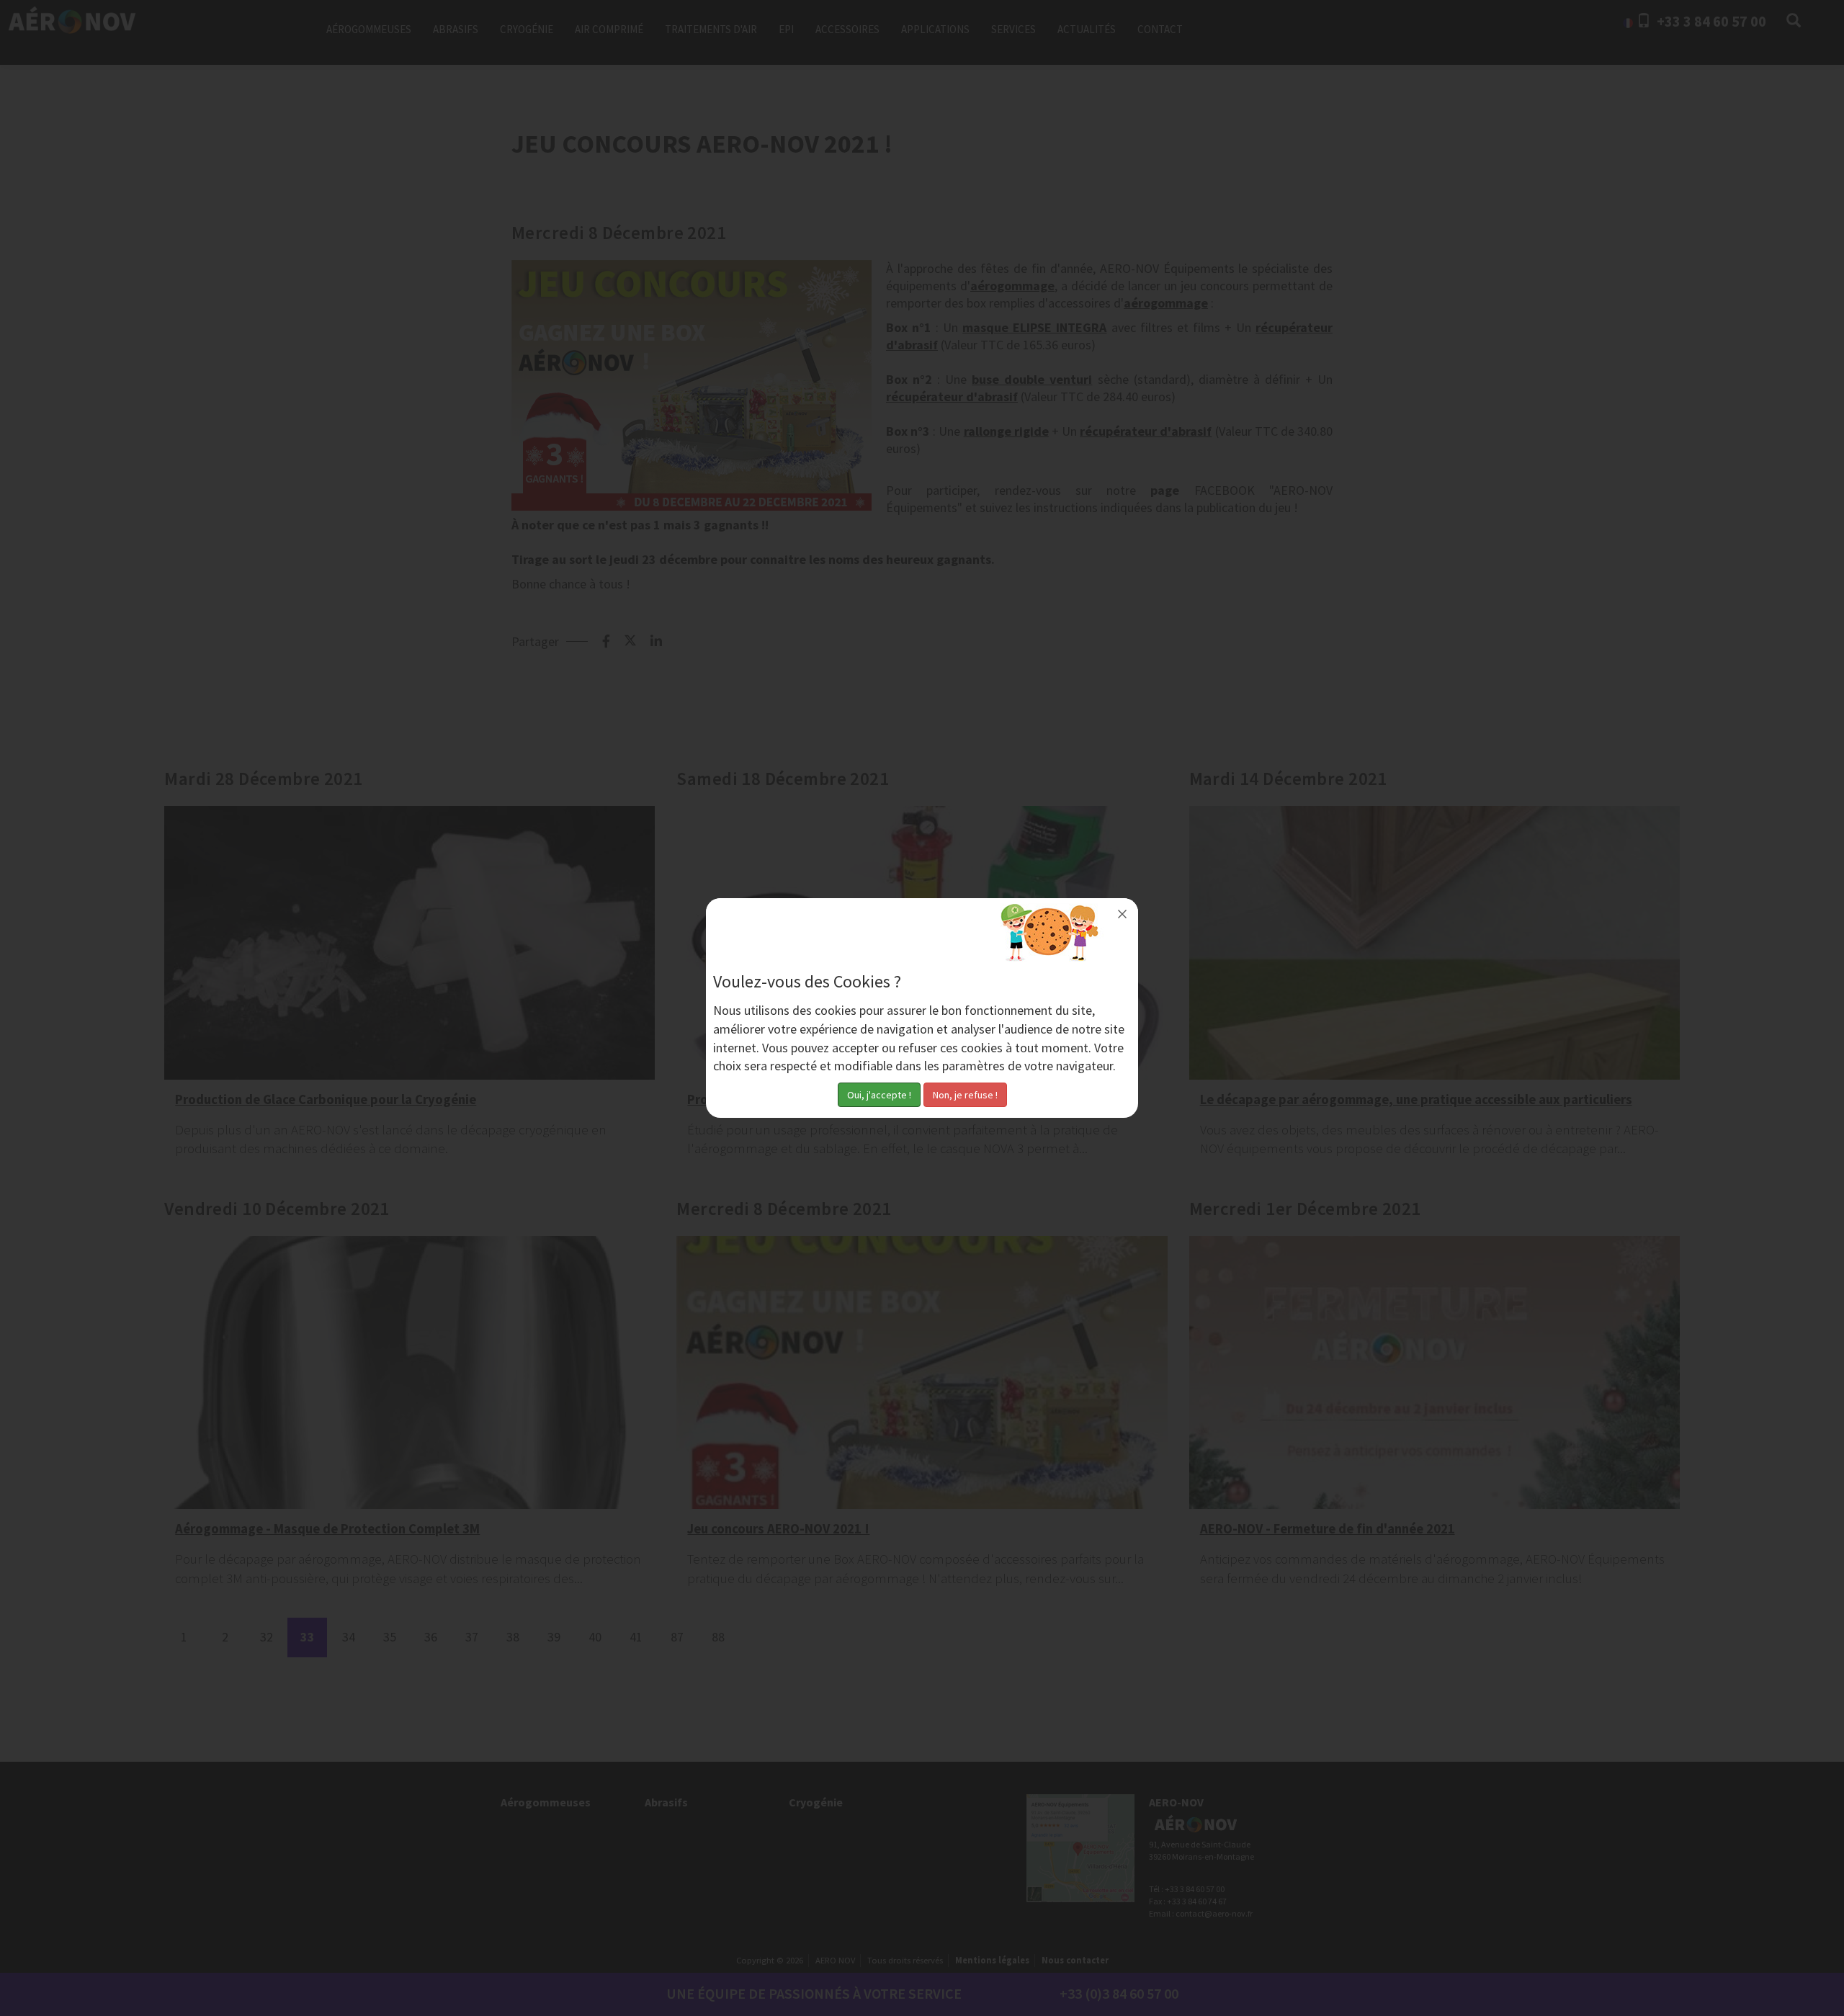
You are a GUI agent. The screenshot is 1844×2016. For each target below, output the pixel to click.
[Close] (1122, 914)
